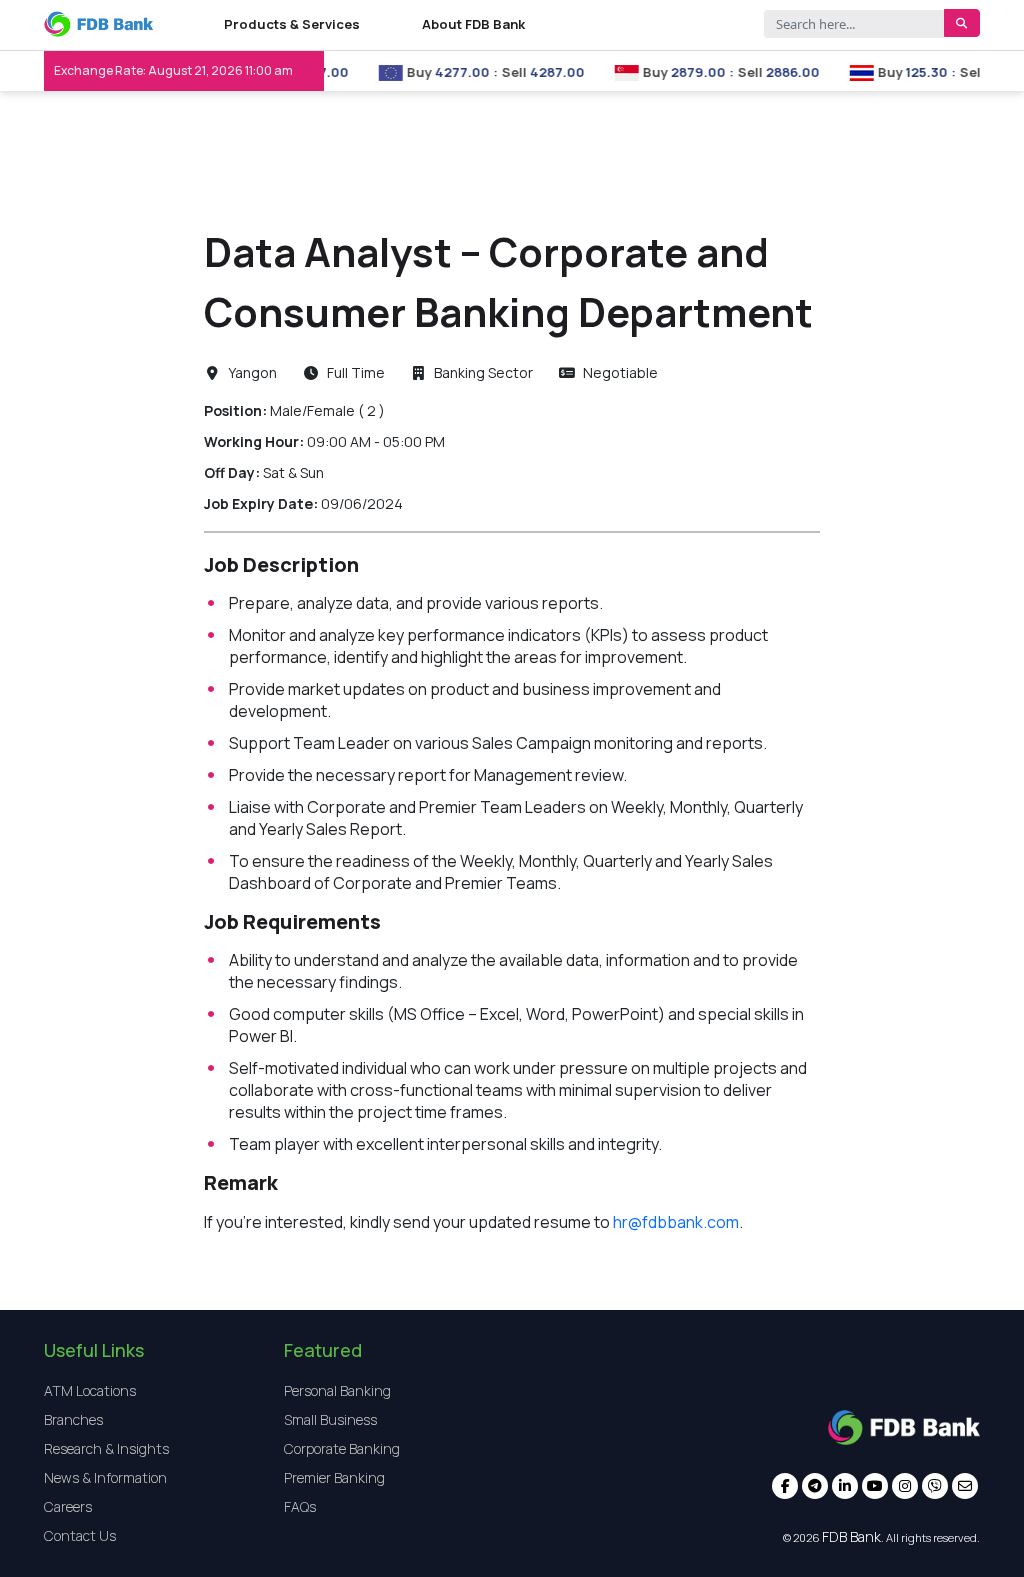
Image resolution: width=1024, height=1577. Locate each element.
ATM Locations (90, 1390)
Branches (73, 1419)
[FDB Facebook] (785, 1488)
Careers (68, 1506)
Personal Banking (337, 1390)
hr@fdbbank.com (676, 1222)
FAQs (300, 1506)
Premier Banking (334, 1477)
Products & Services (292, 24)
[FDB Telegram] (815, 1488)
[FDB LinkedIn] (845, 1488)
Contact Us (80, 1535)
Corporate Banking (342, 1448)
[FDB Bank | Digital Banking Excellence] (99, 24)
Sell (495, 72)
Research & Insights (106, 1448)
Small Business (330, 1419)
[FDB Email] (965, 1488)
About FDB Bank (473, 24)
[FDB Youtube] (875, 1488)
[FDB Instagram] (905, 1488)
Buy (400, 72)
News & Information (105, 1477)
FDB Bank (851, 1536)
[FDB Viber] (935, 1488)
